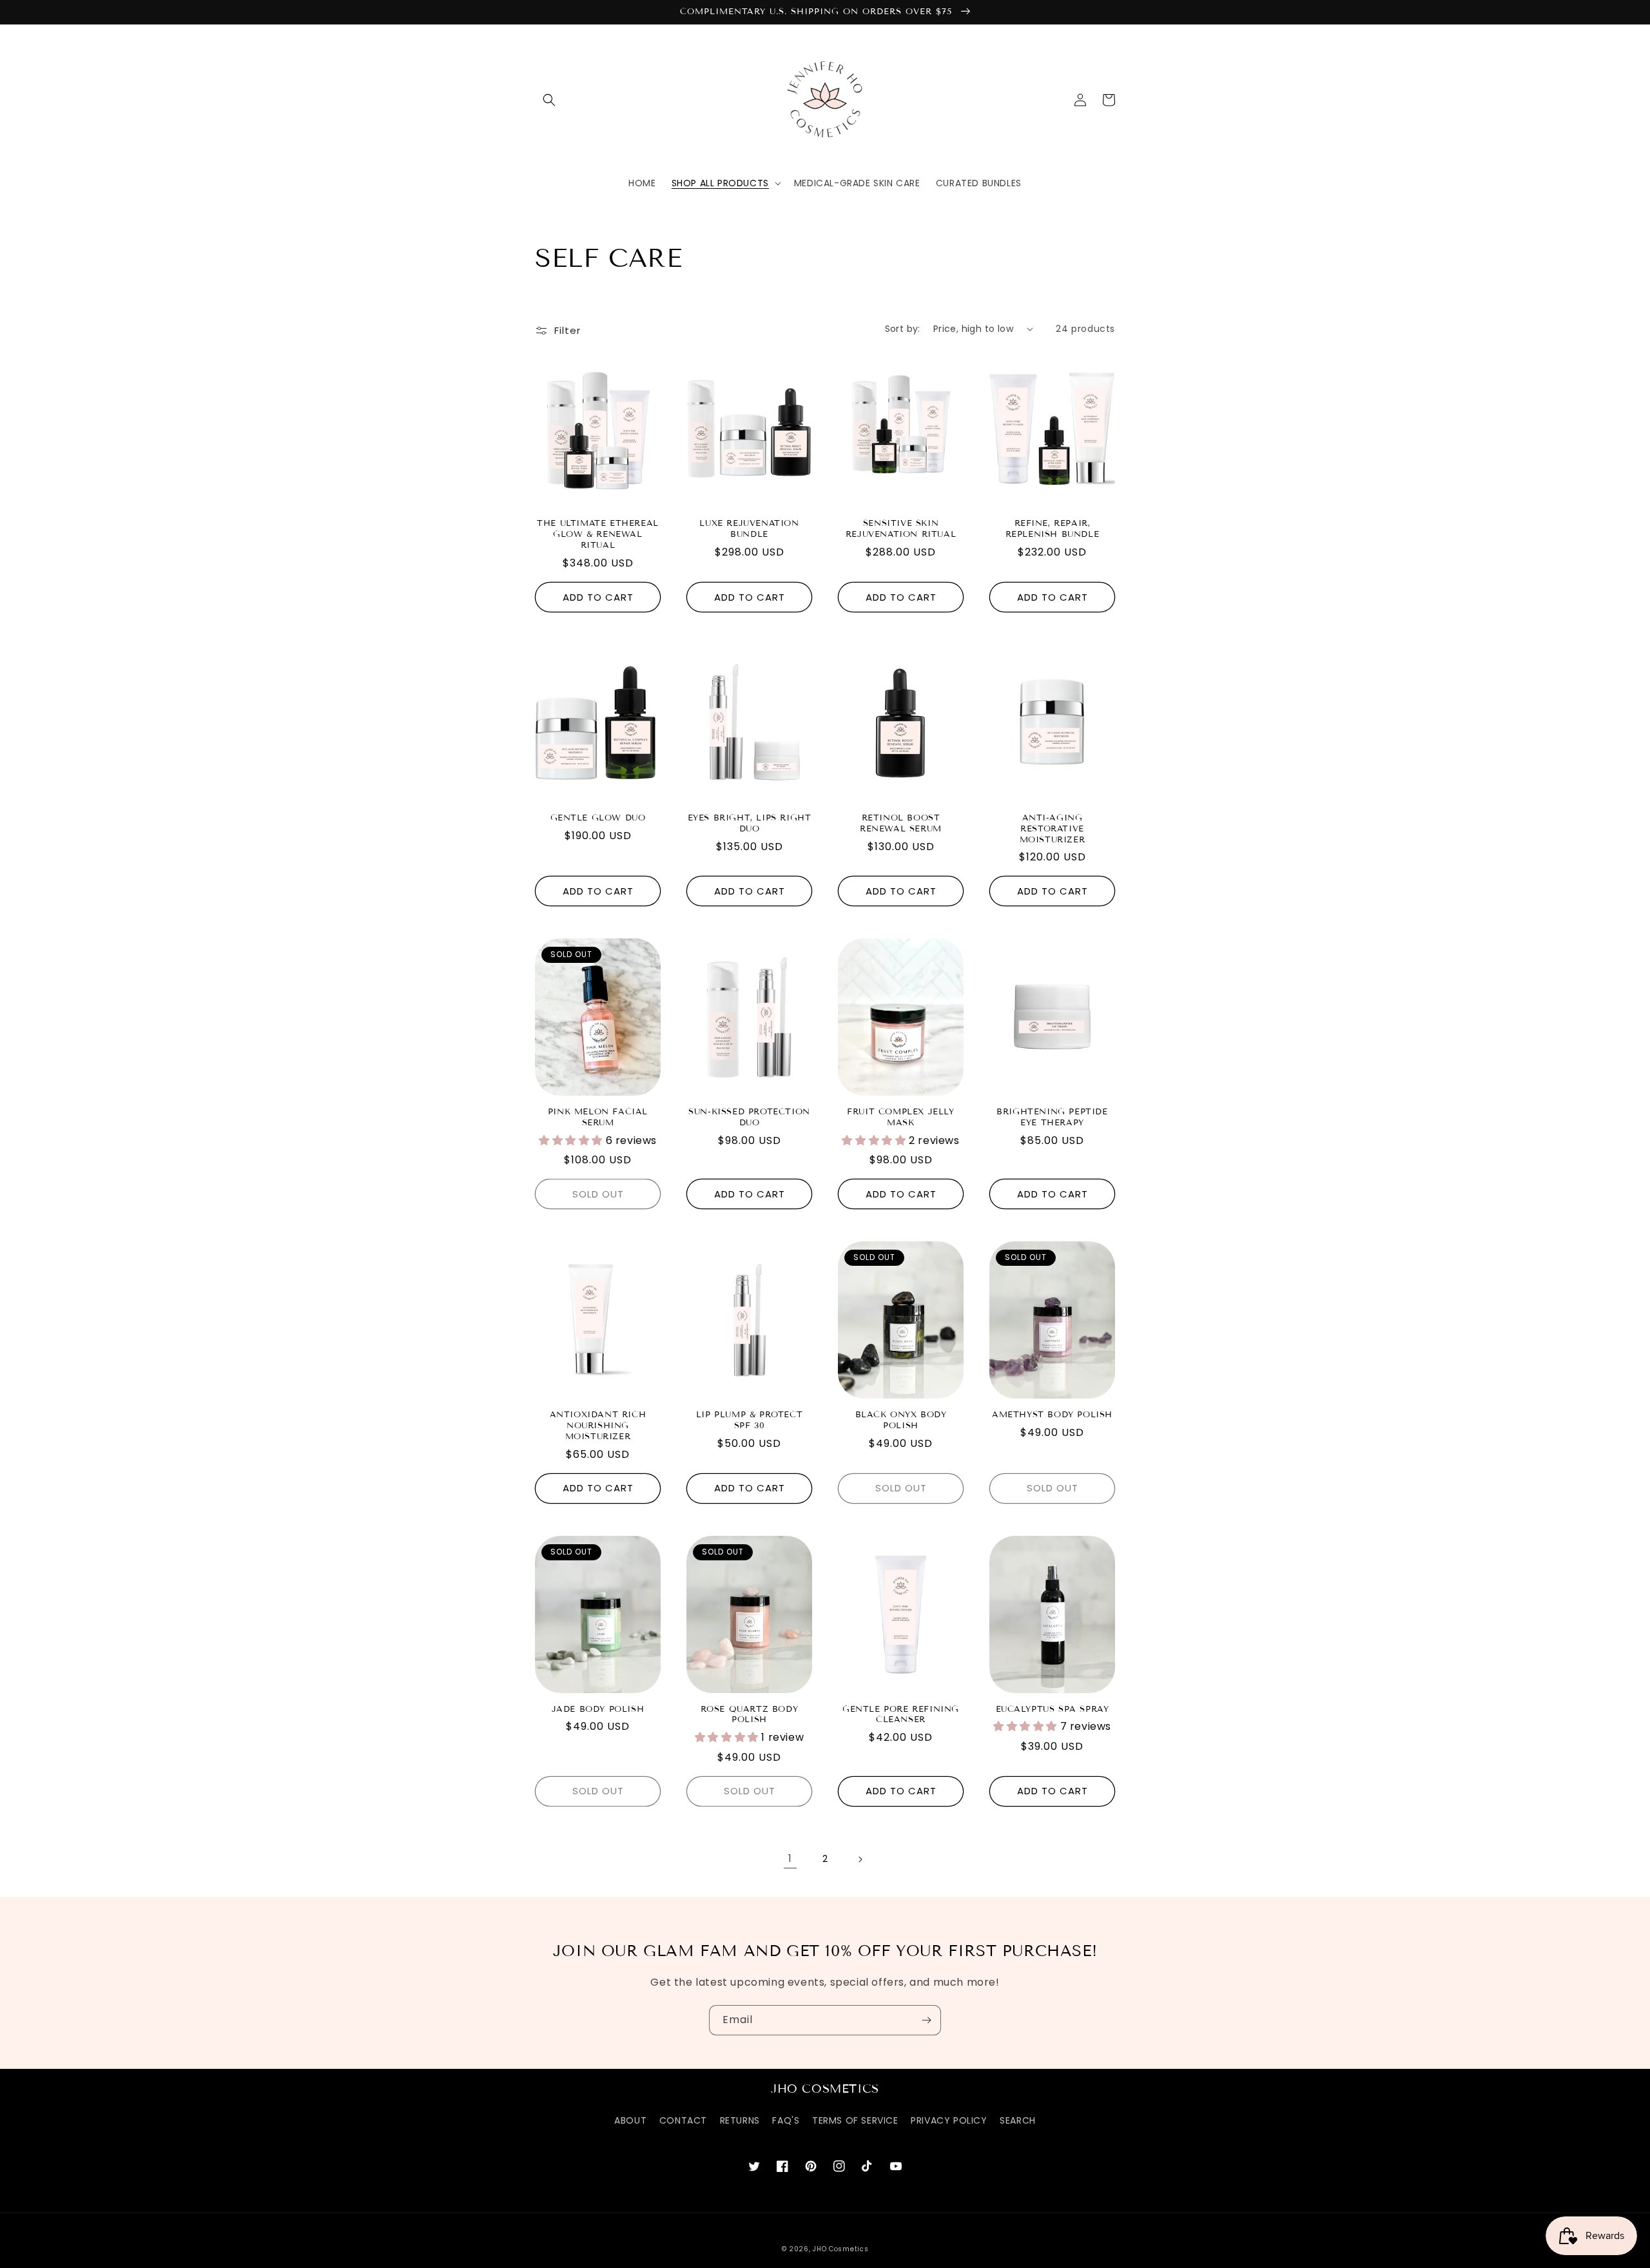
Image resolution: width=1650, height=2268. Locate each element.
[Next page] (860, 1859)
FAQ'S (786, 2120)
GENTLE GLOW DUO (598, 818)
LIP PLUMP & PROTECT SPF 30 (749, 1420)
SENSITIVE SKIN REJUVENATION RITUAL (901, 529)
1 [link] (790, 1858)
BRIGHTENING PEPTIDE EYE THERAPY (1052, 1117)
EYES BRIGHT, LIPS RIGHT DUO (750, 823)
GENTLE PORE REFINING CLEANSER (901, 1715)
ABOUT (630, 2120)
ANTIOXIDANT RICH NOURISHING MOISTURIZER (598, 1426)
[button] (549, 100)
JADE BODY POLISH (598, 1709)
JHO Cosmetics (840, 2249)
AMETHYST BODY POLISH (1052, 1415)
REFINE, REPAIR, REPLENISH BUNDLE (1053, 529)
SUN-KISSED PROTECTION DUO (749, 1117)
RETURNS (740, 2120)
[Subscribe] (926, 2020)
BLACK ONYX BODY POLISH (901, 1420)
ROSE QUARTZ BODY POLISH (750, 1715)
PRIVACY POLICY (949, 2120)
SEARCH (1018, 2120)
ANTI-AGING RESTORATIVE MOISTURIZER (1053, 829)
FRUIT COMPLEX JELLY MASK (900, 1117)
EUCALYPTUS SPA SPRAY (1053, 1709)
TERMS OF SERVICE (855, 2120)
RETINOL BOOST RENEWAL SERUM (901, 823)
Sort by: (903, 329)
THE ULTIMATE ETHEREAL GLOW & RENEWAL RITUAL (598, 534)
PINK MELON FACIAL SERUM (598, 1117)
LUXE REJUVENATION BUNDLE (749, 529)
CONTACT (683, 2120)
